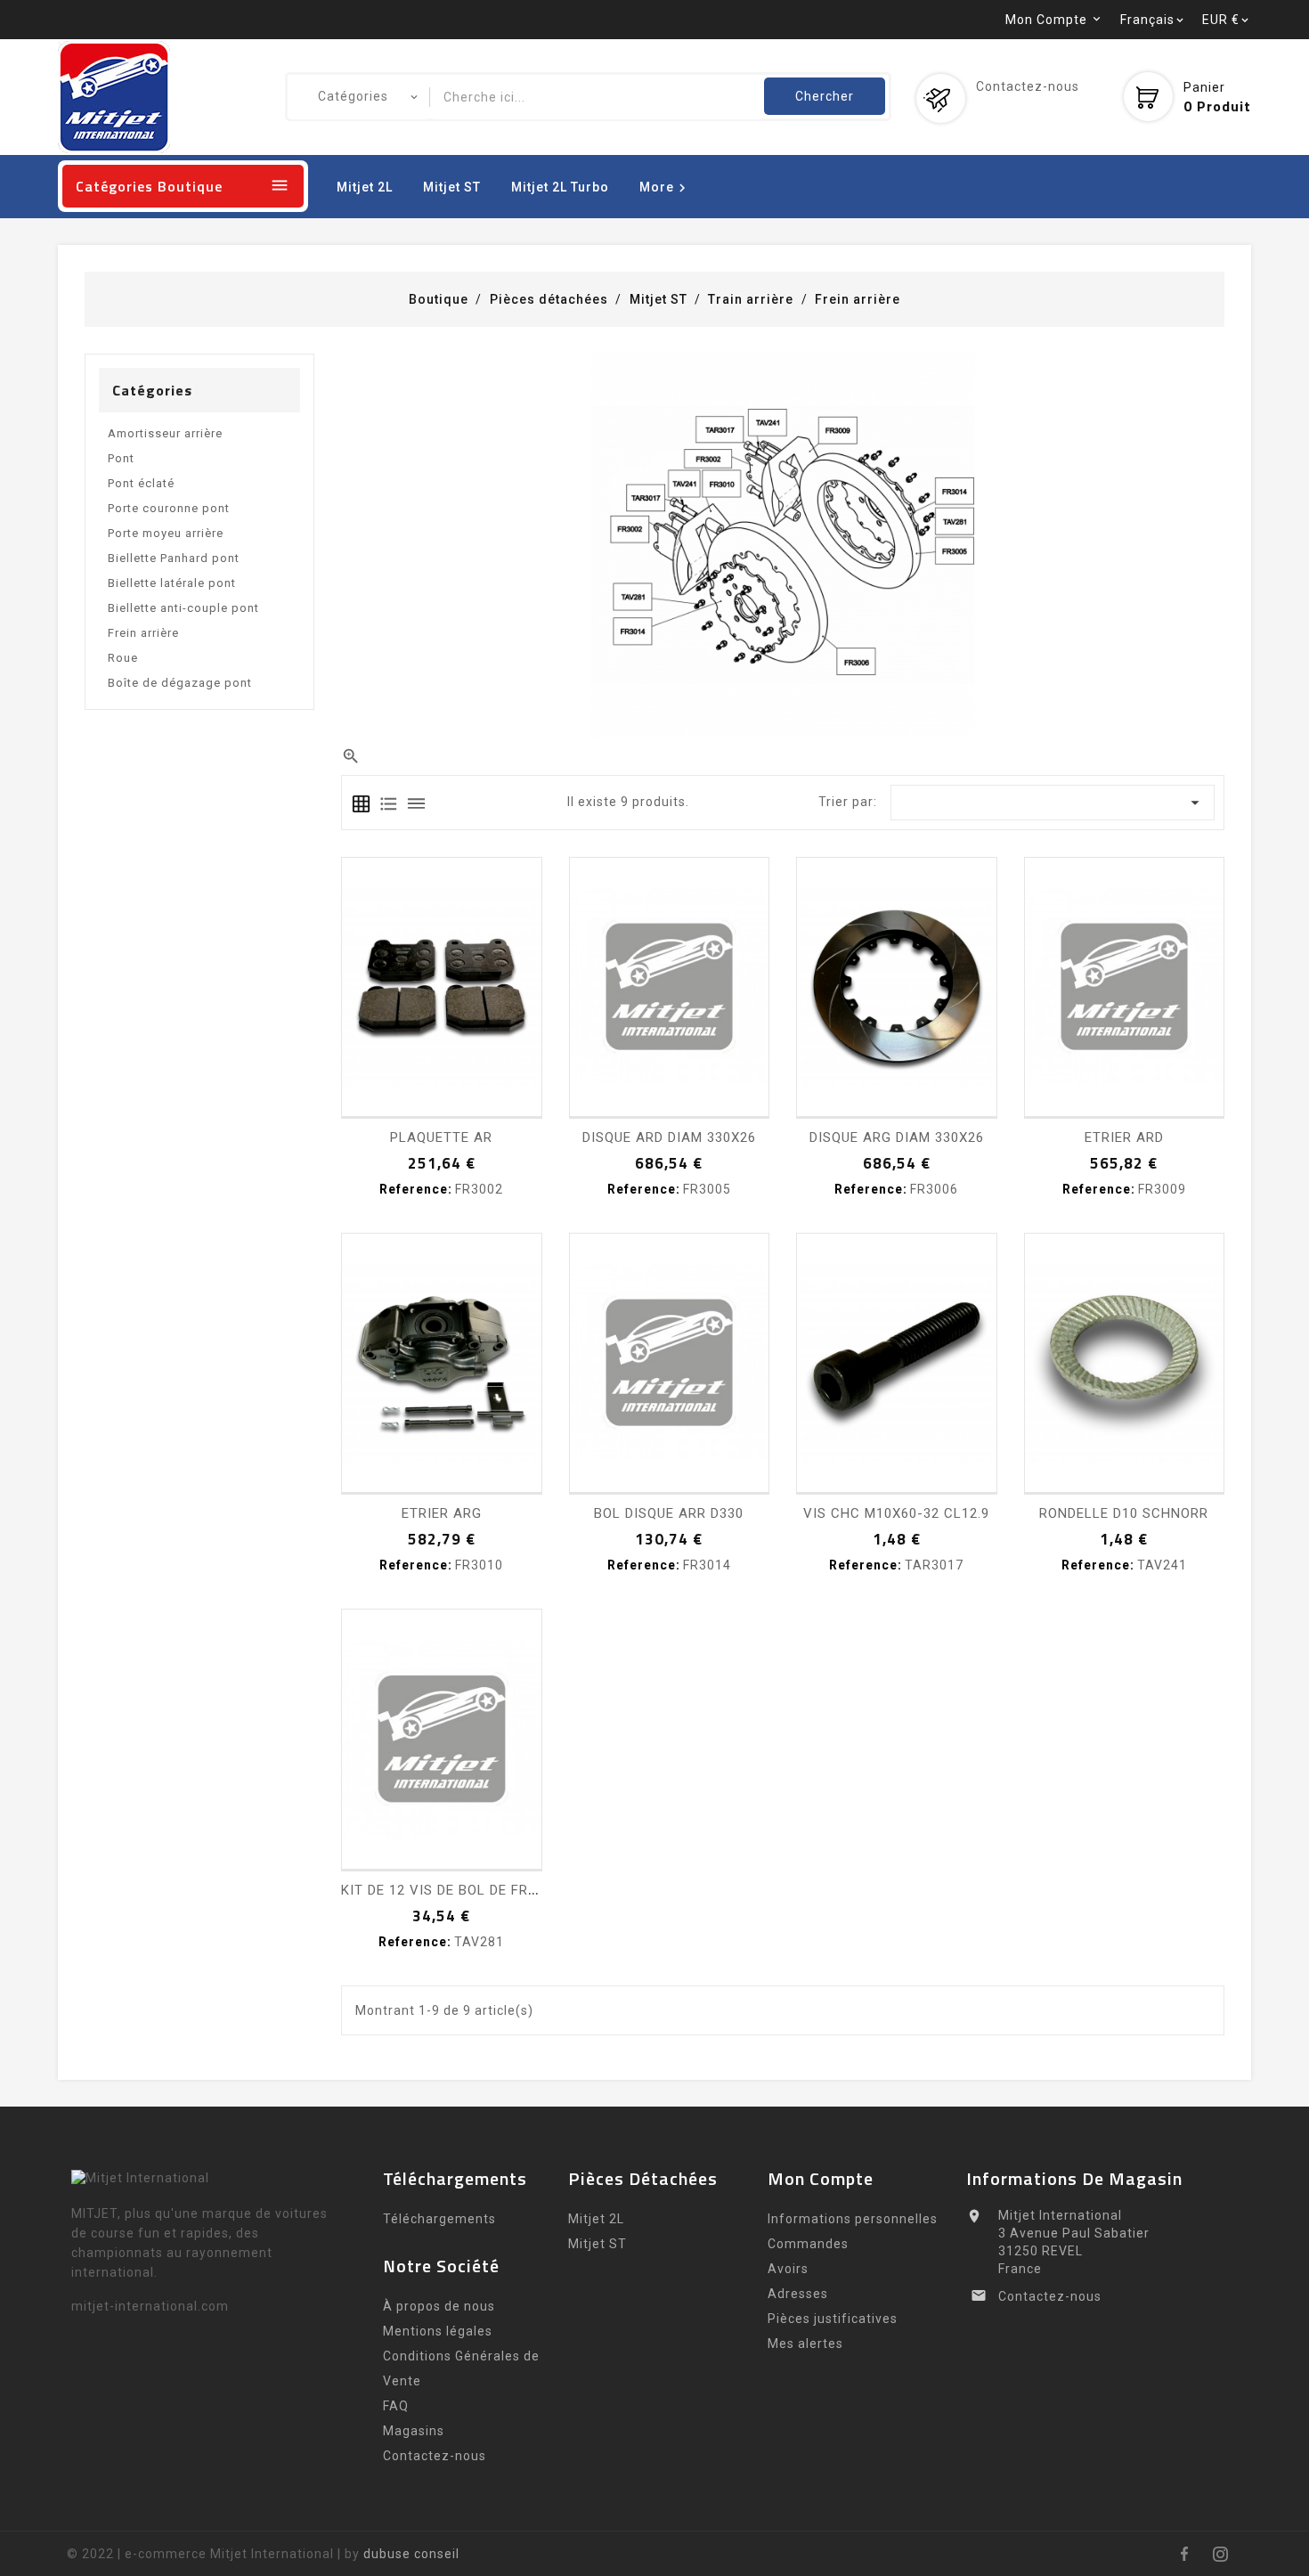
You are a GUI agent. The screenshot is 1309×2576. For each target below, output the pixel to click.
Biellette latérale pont (172, 583)
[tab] (361, 804)
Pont (121, 458)
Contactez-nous (1028, 86)
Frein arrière (143, 633)
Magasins (414, 2431)
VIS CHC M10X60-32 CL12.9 (896, 1513)
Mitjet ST (452, 187)
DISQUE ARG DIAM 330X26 (897, 1137)
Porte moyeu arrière (166, 533)
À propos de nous (439, 2306)
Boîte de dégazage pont (180, 683)
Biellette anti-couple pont (183, 608)
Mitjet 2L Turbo (560, 187)
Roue (123, 658)
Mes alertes (805, 2344)
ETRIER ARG (442, 1513)
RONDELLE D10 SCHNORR (1124, 1513)
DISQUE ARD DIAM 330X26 (669, 1137)
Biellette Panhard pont (174, 558)
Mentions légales (438, 2331)
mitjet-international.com (150, 2306)
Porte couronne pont (169, 508)
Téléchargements (439, 2219)
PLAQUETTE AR (441, 1137)
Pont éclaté (141, 483)
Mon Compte (821, 2178)
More (665, 188)
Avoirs (788, 2269)
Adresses (798, 2294)
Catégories (152, 390)
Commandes (808, 2244)
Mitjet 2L (365, 187)
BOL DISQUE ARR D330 (669, 1513)
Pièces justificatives (833, 2319)
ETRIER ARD (1124, 1137)
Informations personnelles (853, 2219)
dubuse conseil (411, 2554)
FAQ (396, 2406)
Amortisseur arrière (165, 433)
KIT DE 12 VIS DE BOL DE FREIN (446, 1890)
